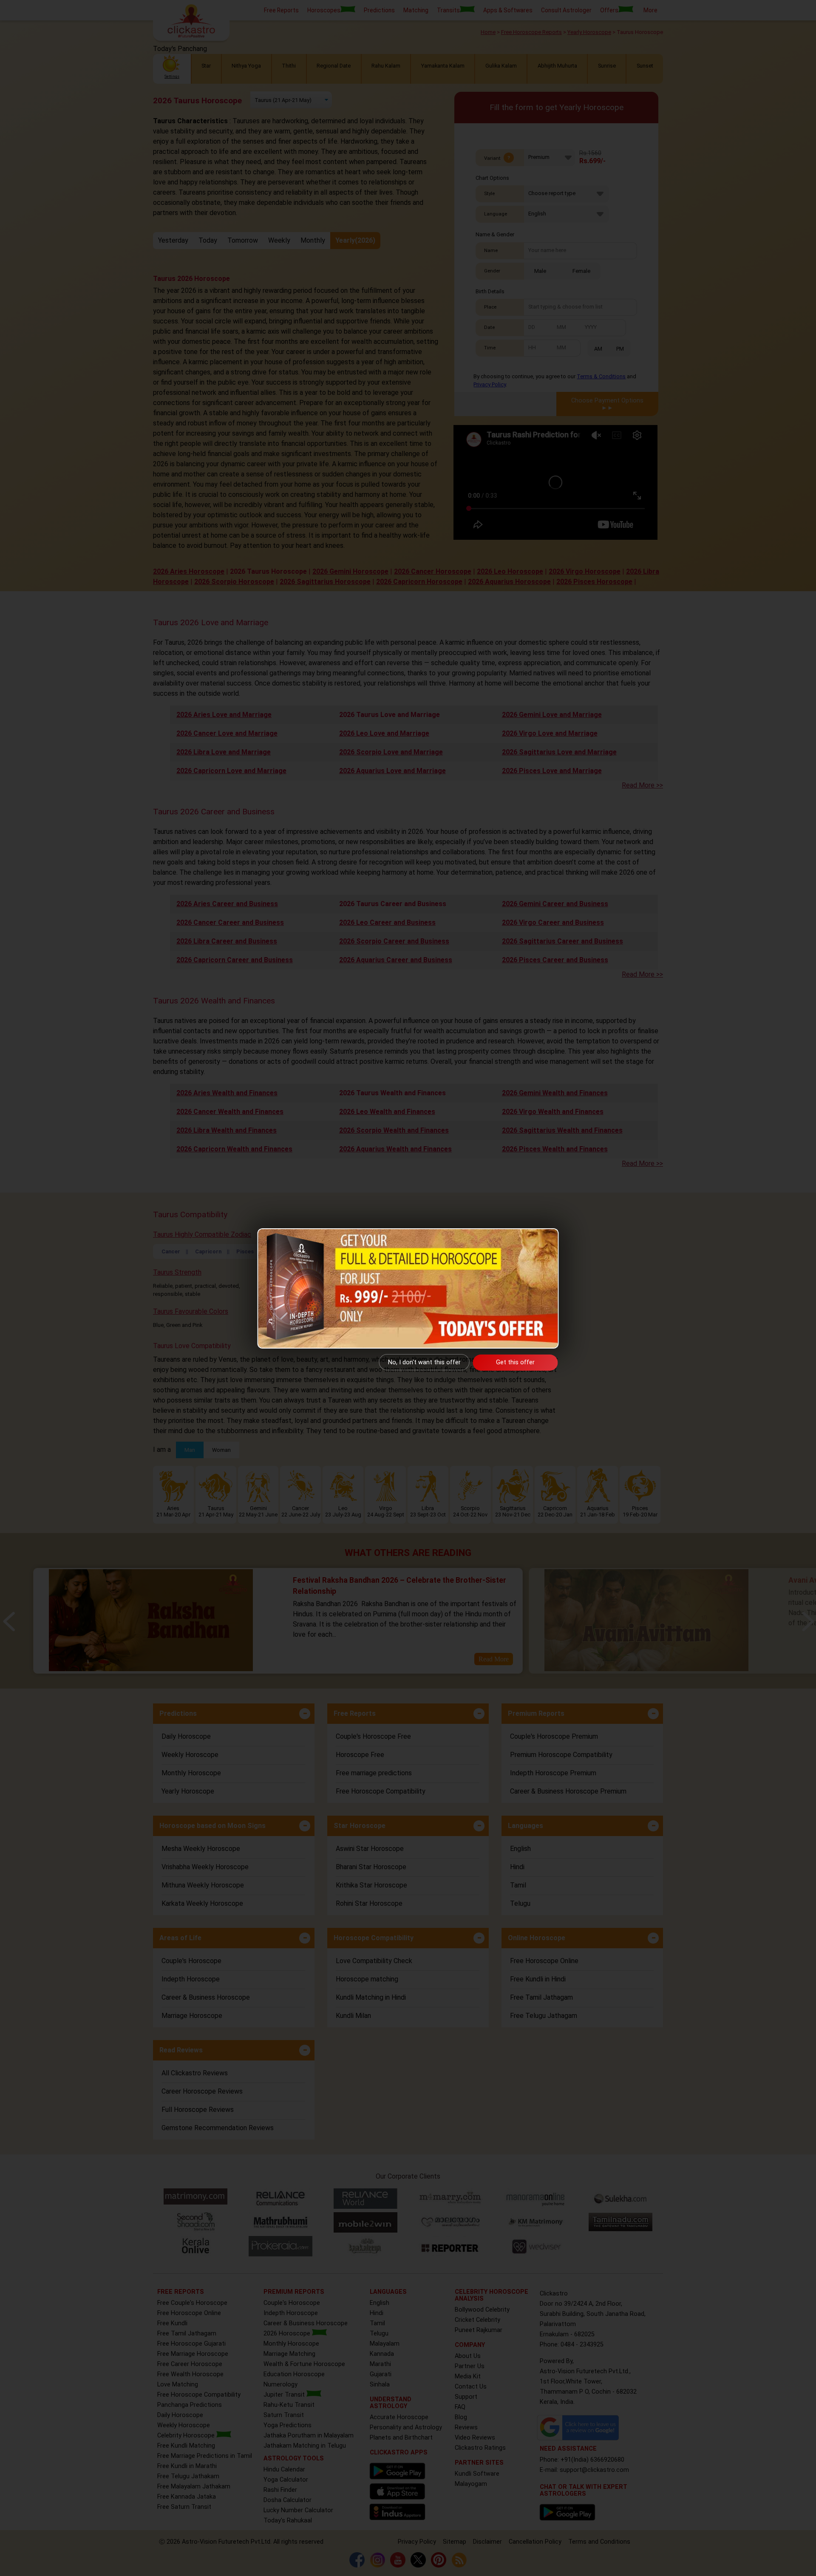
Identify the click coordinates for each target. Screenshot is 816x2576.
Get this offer (515, 1362)
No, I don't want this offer (424, 1362)
